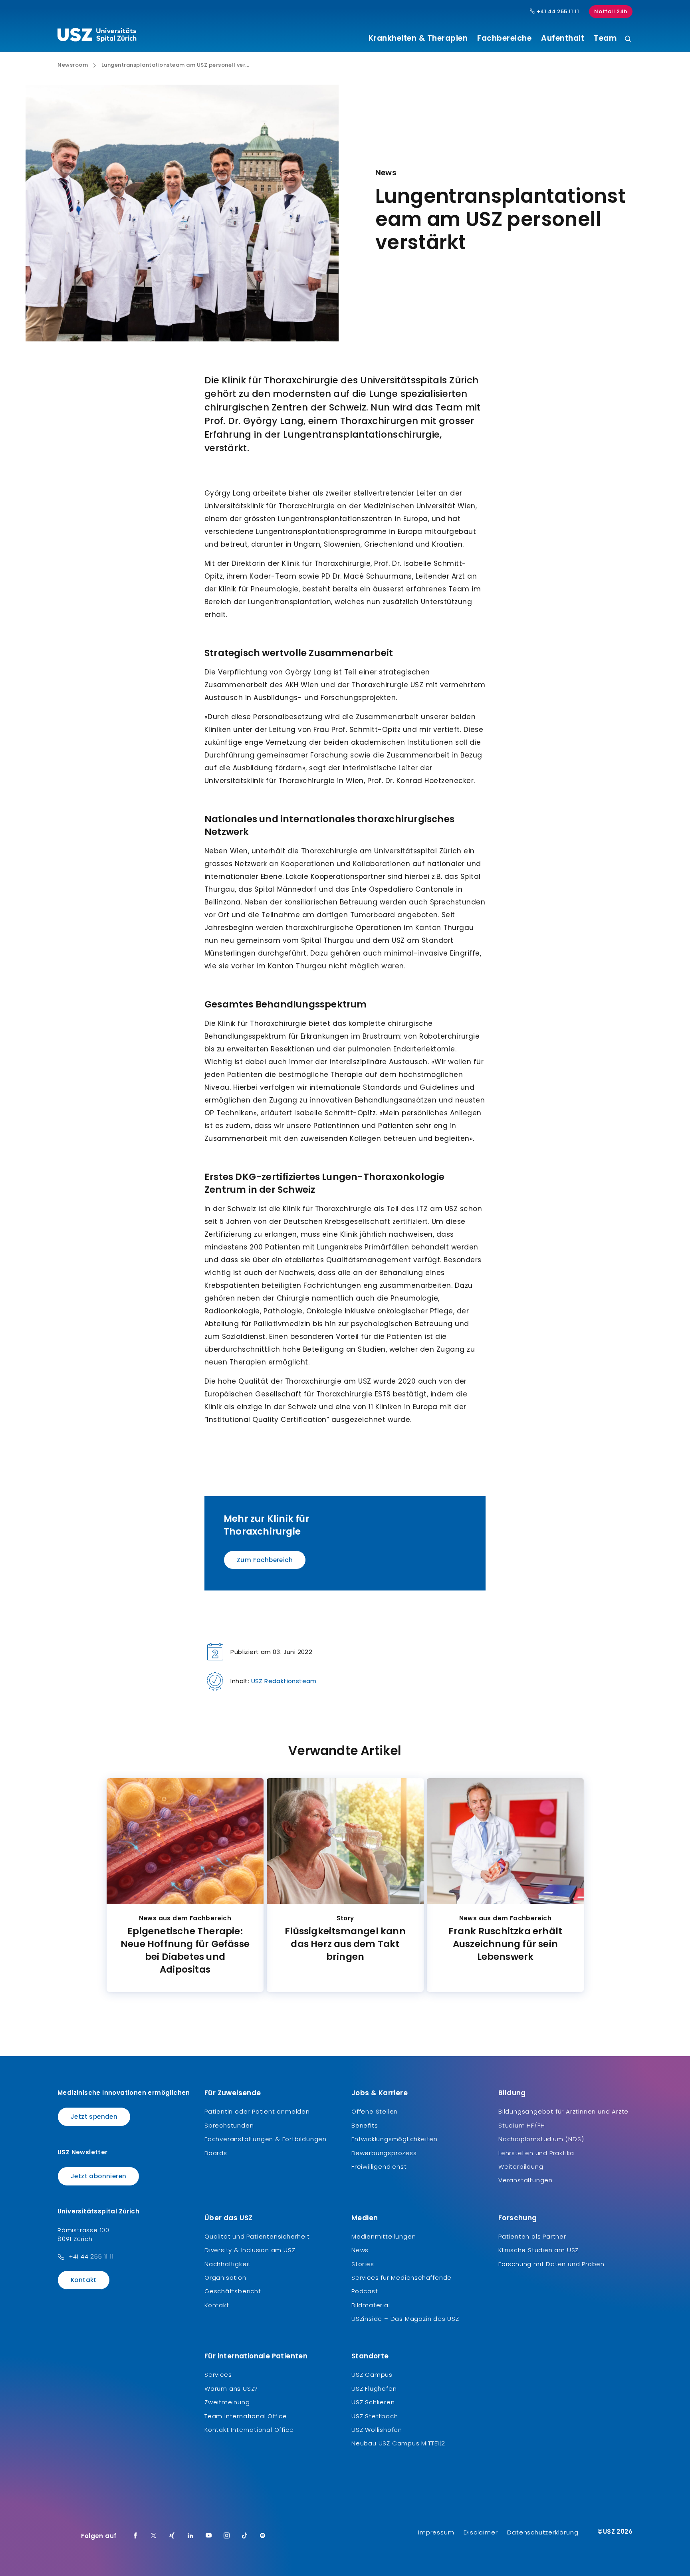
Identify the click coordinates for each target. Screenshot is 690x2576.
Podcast (365, 2291)
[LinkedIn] (190, 2536)
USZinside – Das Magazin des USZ (405, 2319)
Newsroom (73, 65)
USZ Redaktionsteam (284, 1681)
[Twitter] (154, 2536)
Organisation (225, 2278)
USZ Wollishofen (377, 2430)
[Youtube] (209, 2536)
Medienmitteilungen (384, 2236)
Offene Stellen (375, 2111)
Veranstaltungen (525, 2180)
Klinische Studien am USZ (538, 2250)
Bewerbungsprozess (384, 2153)
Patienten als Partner (532, 2236)
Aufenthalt (563, 38)
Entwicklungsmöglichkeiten (395, 2139)
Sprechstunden (229, 2125)
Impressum (436, 2532)
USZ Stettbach (375, 2416)
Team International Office (246, 2416)
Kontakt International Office (249, 2430)
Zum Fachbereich (265, 1560)
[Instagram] (227, 2536)
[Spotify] (263, 2536)
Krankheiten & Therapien (418, 38)
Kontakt (84, 2280)
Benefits (365, 2125)
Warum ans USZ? (231, 2389)
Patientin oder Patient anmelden (257, 2111)
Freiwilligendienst (379, 2166)
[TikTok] (245, 2536)
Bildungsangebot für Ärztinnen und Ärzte (563, 2111)
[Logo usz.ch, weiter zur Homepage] (97, 36)
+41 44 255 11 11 (557, 12)
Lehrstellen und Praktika (536, 2153)
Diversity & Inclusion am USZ (250, 2250)
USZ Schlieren (373, 2402)
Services (218, 2375)
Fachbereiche (504, 38)
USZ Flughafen (374, 2389)
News (360, 2250)
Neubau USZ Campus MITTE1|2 (398, 2443)
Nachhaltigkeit (228, 2264)
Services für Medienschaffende (402, 2278)
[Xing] (172, 2536)
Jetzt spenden (94, 2117)
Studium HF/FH (521, 2125)
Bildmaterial (371, 2305)
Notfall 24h (611, 11)
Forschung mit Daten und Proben (551, 2264)
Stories (363, 2264)
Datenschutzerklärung (543, 2532)
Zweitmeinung (227, 2402)
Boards (216, 2153)
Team (605, 38)
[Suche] (628, 39)
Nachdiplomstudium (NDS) (541, 2139)
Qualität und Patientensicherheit (257, 2236)
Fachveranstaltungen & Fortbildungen (266, 2139)
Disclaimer (481, 2532)
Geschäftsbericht (233, 2291)
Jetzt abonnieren (98, 2176)
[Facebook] (135, 2536)
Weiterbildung (521, 2166)
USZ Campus (372, 2375)
